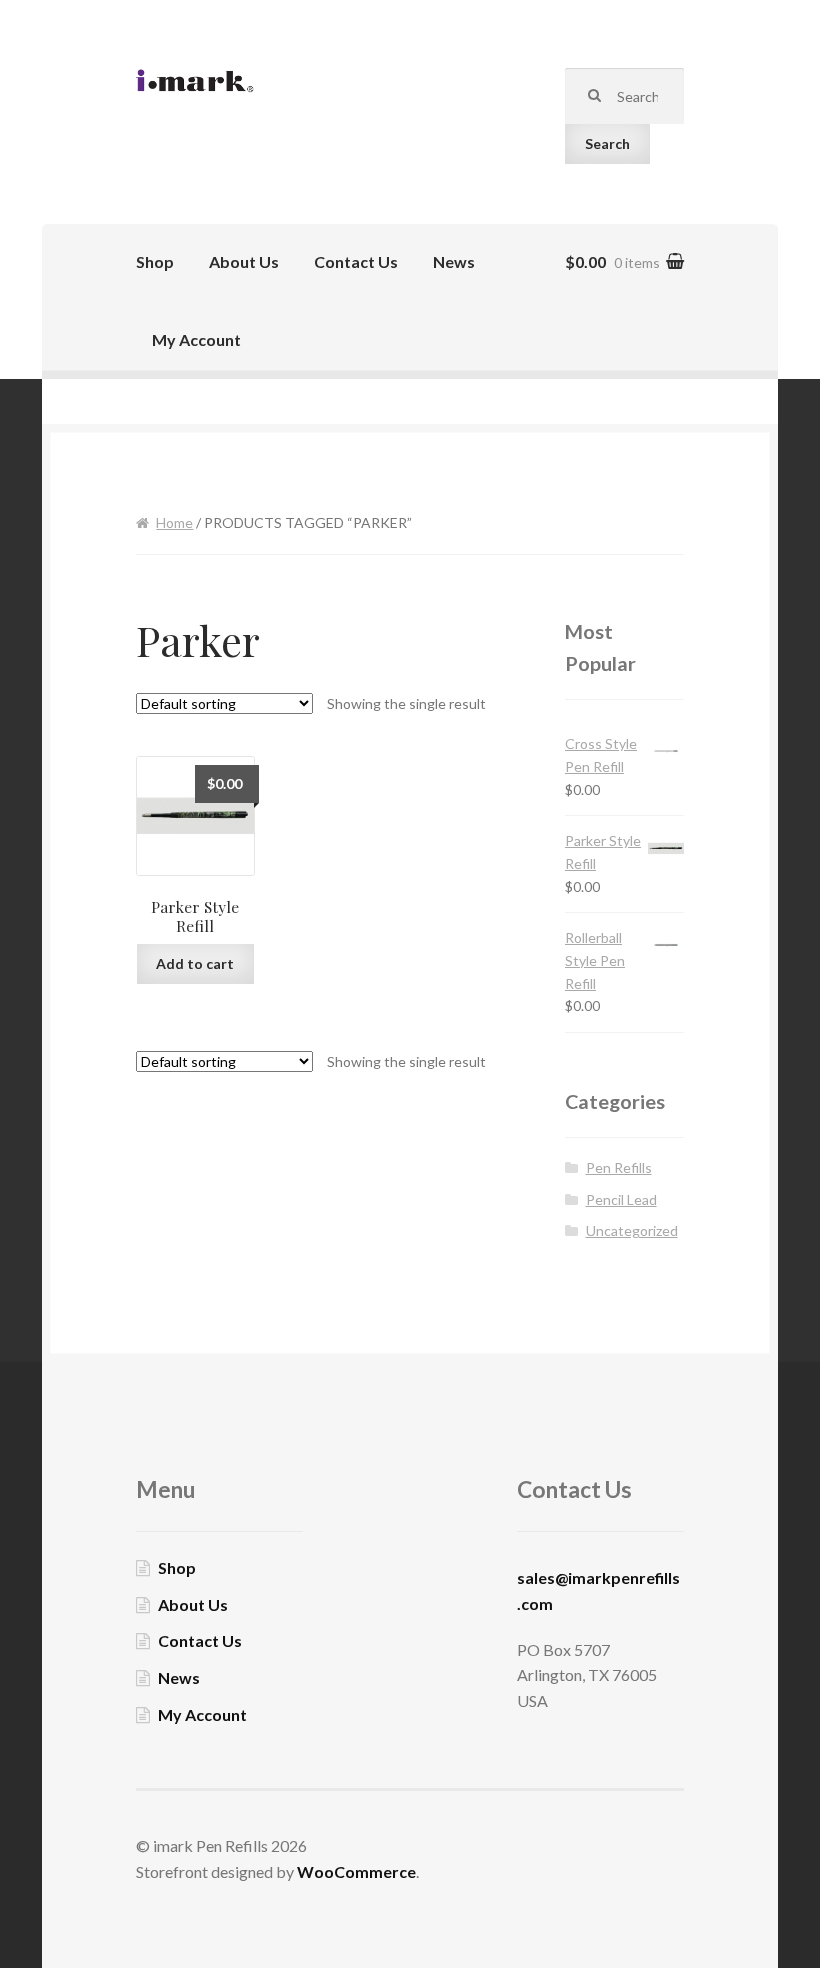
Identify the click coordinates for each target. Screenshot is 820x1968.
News (454, 261)
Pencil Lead (621, 1199)
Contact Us (356, 261)
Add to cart (195, 963)
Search (607, 143)
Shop (155, 261)
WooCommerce (356, 1871)
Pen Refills (619, 1167)
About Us (244, 261)
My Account (196, 339)
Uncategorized (632, 1230)
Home (174, 522)
